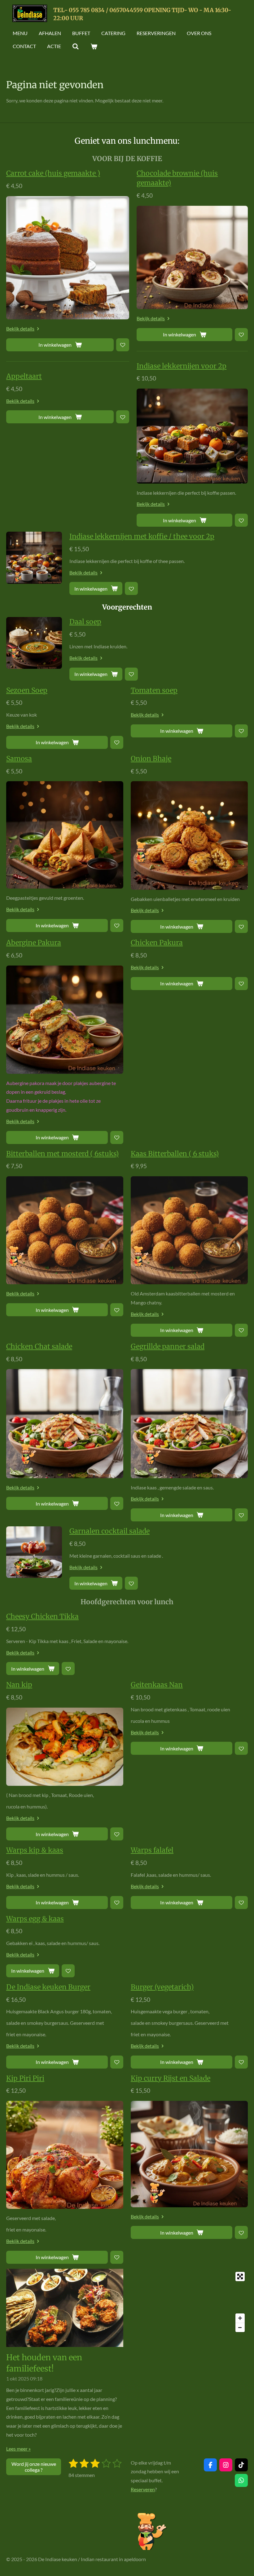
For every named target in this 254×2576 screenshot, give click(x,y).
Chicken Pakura (157, 943)
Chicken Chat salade (39, 1346)
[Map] (189, 2302)
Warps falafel (152, 1850)
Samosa (19, 759)
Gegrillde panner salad (168, 1346)
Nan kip (19, 1685)
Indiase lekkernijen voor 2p (182, 366)
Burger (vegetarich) (162, 1987)
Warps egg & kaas (35, 1919)
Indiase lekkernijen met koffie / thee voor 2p (142, 536)
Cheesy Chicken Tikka (42, 1616)
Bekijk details (20, 329)
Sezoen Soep (27, 690)
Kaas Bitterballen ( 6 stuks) (175, 1154)
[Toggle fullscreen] (240, 2277)
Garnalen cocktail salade (109, 1531)
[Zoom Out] (240, 2327)
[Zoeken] (76, 46)
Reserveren (143, 2489)
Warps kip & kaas (35, 1850)
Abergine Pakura (34, 943)
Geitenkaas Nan (157, 1685)
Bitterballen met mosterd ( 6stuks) (62, 1154)
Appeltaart (24, 376)
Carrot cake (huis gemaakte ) (53, 173)
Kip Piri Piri (25, 2078)
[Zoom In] (240, 2318)
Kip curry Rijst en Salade (171, 2078)
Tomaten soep (154, 690)
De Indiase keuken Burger (48, 1987)
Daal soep (85, 622)
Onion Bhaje (151, 759)
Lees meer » (18, 2449)
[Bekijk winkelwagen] (94, 46)
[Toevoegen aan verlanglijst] (123, 345)
